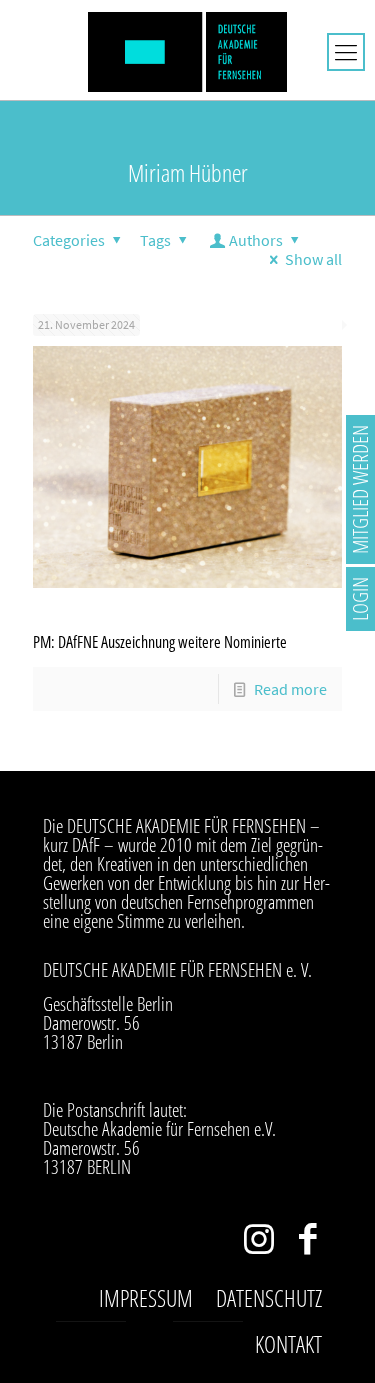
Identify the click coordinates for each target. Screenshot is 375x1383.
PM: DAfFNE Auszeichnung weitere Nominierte (160, 642)
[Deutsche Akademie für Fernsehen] (187, 50)
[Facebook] (307, 1243)
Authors (256, 240)
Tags (155, 240)
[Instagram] (258, 1243)
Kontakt (288, 1344)
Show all (313, 259)
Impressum (146, 1298)
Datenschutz (269, 1298)
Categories (69, 240)
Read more (290, 689)
